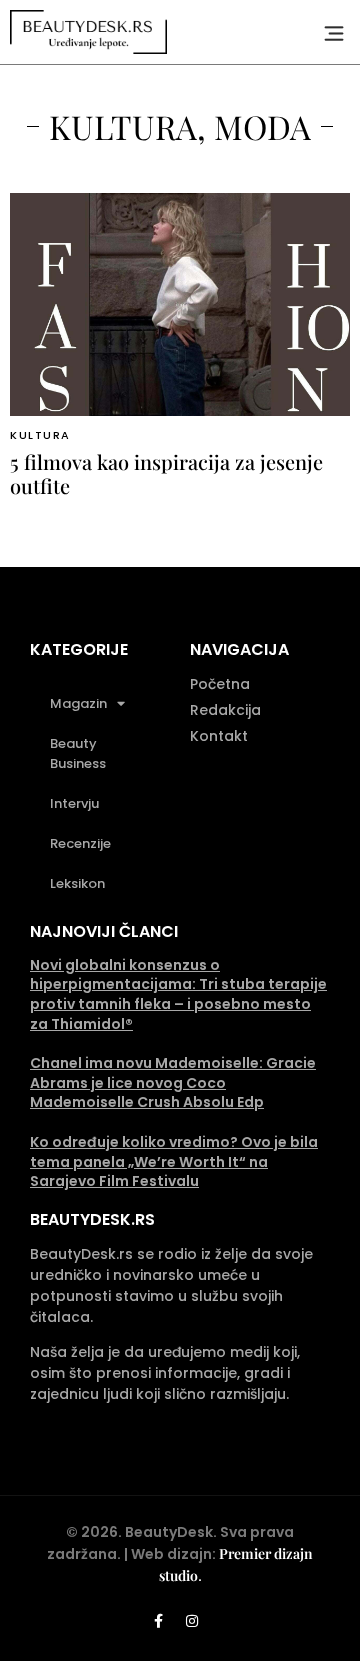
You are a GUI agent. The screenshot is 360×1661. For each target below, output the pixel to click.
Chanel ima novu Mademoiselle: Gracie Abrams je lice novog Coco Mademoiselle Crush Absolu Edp (173, 1082)
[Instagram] (192, 1621)
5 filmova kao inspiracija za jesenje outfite (166, 473)
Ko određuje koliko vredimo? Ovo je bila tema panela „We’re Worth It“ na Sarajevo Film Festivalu (174, 1161)
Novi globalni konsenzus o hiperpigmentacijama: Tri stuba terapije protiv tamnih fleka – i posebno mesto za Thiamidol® (178, 994)
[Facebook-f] (159, 1621)
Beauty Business (78, 753)
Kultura (40, 435)
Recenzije (80, 843)
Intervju (74, 803)
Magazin (78, 703)
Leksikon (77, 883)
